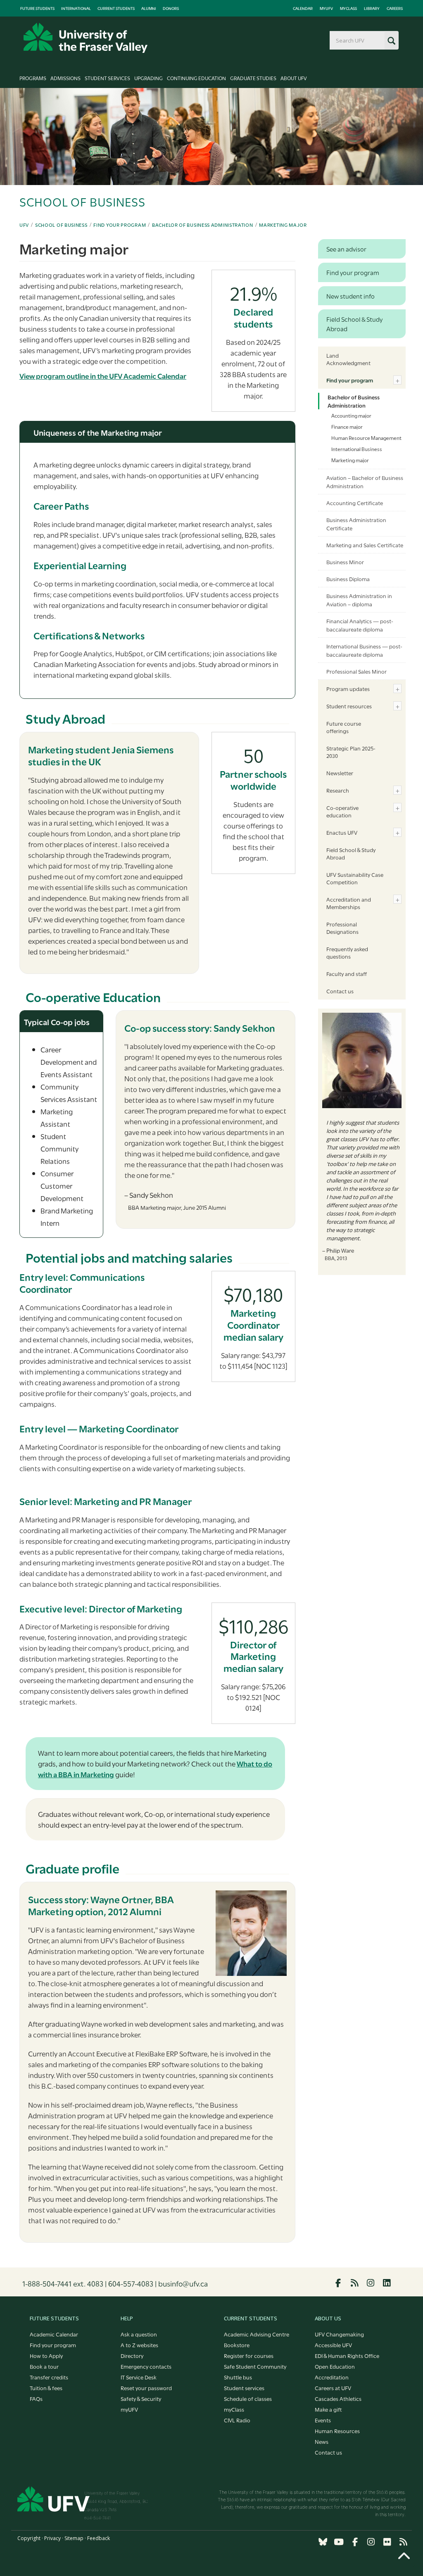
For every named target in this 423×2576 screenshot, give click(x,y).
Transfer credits (49, 2377)
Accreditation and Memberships (349, 903)
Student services (244, 2388)
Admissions (65, 78)
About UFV (294, 78)
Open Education (335, 2366)
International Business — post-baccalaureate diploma (364, 650)
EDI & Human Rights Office (347, 2355)
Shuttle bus (238, 2377)
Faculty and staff (347, 973)
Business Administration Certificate (356, 524)
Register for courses (249, 2355)
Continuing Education (196, 78)
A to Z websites (139, 2345)
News (322, 2441)
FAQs (36, 2398)
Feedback (99, 2538)
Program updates (348, 689)
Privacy (52, 2538)
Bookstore (237, 2345)
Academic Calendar (54, 2334)
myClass (348, 8)
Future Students (37, 8)
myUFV (326, 8)
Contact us (340, 991)
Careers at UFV (333, 2388)
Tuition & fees (46, 2388)
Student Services (107, 78)
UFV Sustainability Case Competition (355, 878)
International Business (357, 449)
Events (323, 2420)
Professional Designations (342, 928)
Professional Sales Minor (356, 671)
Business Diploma (348, 579)
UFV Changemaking (339, 2334)
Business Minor (345, 562)
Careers (395, 8)
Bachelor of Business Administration (203, 225)
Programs (33, 78)
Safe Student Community (255, 2366)
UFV (24, 225)
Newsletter (340, 773)
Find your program (120, 225)
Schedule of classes (248, 2398)
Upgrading (149, 78)
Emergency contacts (146, 2366)
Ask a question (139, 2334)
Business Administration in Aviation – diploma (359, 600)
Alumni (149, 8)
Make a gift (328, 2409)
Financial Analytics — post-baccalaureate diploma (360, 625)
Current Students (116, 8)
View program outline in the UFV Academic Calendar (103, 376)
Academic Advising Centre (257, 2334)
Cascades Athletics (338, 2398)
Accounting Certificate (355, 503)
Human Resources (337, 2431)
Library (372, 8)
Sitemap (74, 2538)
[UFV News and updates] (403, 2542)
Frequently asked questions (347, 952)
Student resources (349, 706)
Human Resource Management (366, 437)
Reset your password (146, 2388)
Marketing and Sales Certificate (365, 545)
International (76, 8)
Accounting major (351, 415)
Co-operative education (342, 811)
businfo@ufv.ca (183, 2283)
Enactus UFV (342, 832)
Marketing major (283, 225)
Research (338, 790)
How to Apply (46, 2355)
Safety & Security (141, 2398)
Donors (171, 8)
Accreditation (332, 2377)
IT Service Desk (139, 2377)
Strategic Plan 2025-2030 (351, 752)
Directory (132, 2355)
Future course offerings (344, 727)
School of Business (61, 225)
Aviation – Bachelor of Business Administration (365, 482)
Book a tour (44, 2366)
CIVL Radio (237, 2420)
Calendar (303, 8)
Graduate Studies (253, 78)
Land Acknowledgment (348, 359)
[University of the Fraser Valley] (86, 38)
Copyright (29, 2538)
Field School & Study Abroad (351, 853)
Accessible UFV (333, 2345)
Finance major (347, 426)
